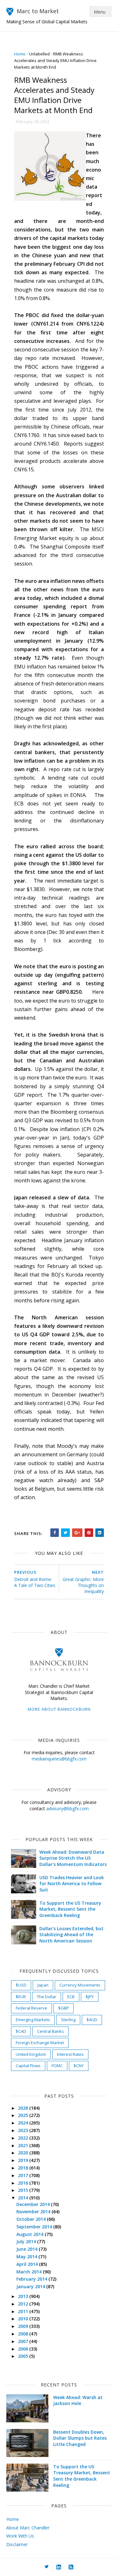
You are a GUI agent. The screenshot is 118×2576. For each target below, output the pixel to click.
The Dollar (47, 1997)
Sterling (68, 2020)
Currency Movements (80, 1985)
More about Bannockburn (59, 1709)
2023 (24, 2130)
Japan (43, 1985)
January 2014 (31, 2286)
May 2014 (27, 2257)
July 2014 (27, 2241)
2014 (24, 2198)
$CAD (21, 2031)
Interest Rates (70, 2054)
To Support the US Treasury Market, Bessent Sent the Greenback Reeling (70, 1909)
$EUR (21, 1997)
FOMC (57, 2066)
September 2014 (35, 2227)
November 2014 (34, 2212)
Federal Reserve (31, 2008)
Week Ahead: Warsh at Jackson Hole (78, 2400)
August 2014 (31, 2234)
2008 (24, 2334)
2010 (24, 2319)
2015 (24, 2190)
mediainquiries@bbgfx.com (59, 1759)
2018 (24, 2168)
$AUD (92, 2020)
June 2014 (28, 2249)
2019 (24, 2160)
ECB (71, 1997)
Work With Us (20, 2536)
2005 (24, 2356)
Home (20, 54)
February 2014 (32, 2279)
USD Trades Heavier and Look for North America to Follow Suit (72, 1884)
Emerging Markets (33, 2020)
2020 (24, 2153)
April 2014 (28, 2264)
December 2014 (34, 2204)
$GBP (64, 2008)
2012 (24, 2304)
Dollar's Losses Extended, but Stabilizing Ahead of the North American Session (71, 1935)
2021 (24, 2145)
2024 (24, 2123)
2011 (24, 2311)
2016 (24, 2183)
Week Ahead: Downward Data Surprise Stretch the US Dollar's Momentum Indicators (73, 1858)
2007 (24, 2341)
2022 (24, 2138)
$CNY (79, 2066)
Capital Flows (28, 2066)
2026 (24, 2108)
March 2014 (30, 2272)
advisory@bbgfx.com (67, 1808)
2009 (24, 2326)
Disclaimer (17, 2544)
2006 (24, 2349)
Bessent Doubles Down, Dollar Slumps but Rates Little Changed (80, 2438)
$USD (21, 1985)
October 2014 (32, 2219)
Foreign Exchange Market (40, 2043)
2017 (24, 2175)
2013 (24, 2296)
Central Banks (51, 2031)
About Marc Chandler (28, 2528)
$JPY (90, 1997)
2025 (24, 2115)
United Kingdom (31, 2054)
